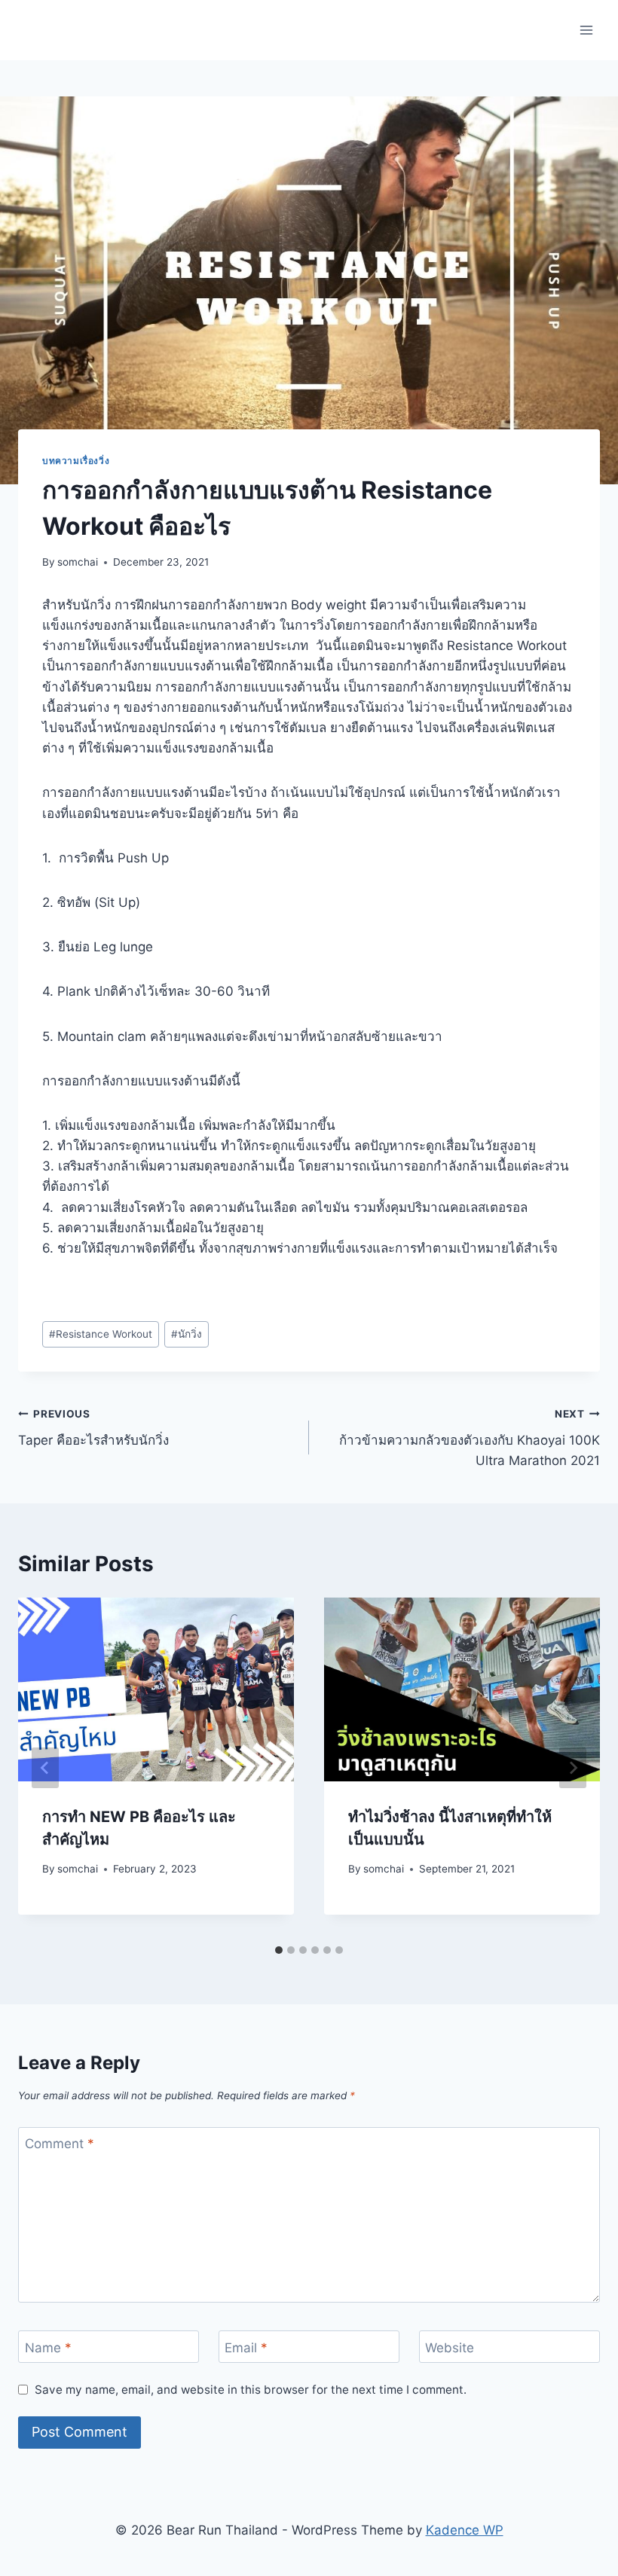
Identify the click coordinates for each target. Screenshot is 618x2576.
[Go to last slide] (45, 1768)
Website (450, 2347)
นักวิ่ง (187, 1334)
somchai (78, 562)
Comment (60, 2144)
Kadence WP (465, 2530)
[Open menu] (586, 30)
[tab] (279, 1950)
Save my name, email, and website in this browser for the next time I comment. (251, 2390)
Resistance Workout (101, 1334)
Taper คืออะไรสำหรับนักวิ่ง (93, 1428)
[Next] (573, 1768)
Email (246, 2347)
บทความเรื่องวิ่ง (76, 461)
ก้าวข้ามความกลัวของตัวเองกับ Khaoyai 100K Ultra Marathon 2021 (470, 1438)
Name (48, 2347)
